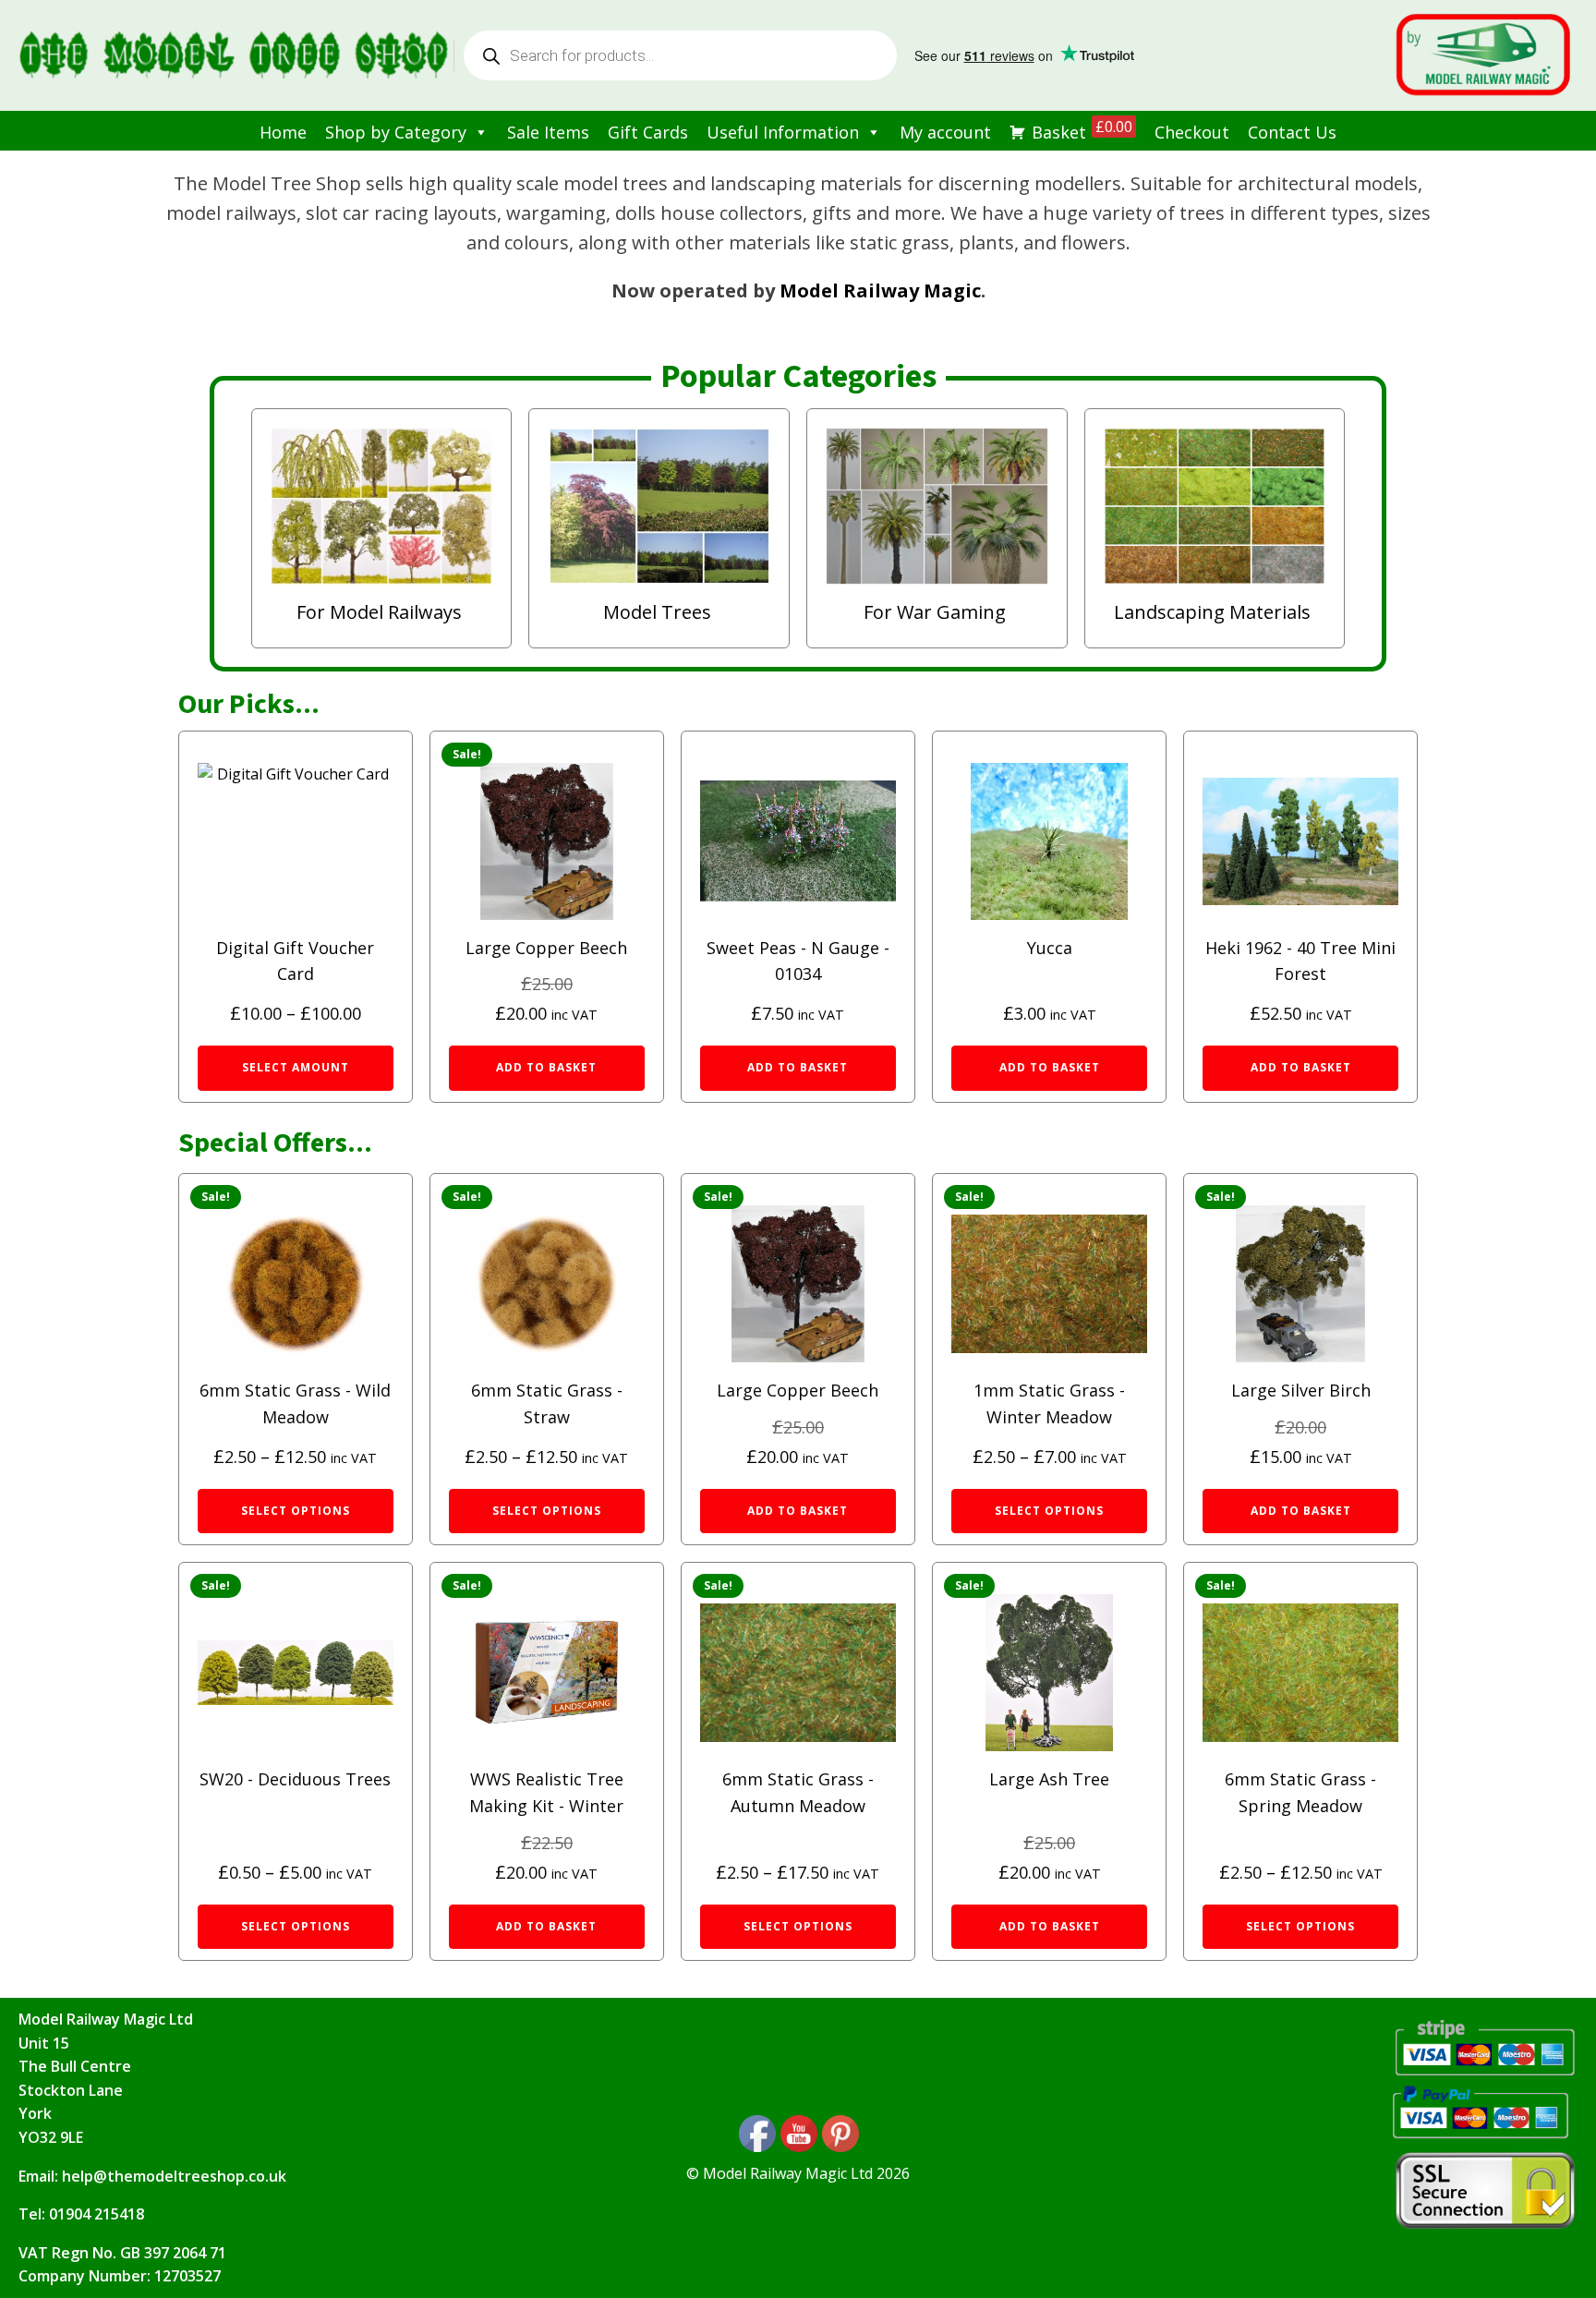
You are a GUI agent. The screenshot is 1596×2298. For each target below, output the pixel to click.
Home (283, 132)
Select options (296, 1511)
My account (945, 132)
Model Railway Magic (880, 290)
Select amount (296, 1067)
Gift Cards (648, 132)
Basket (1082, 130)
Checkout (1192, 132)
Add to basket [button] (546, 1067)
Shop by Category (396, 132)
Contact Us (1292, 132)
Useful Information (783, 132)
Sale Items (548, 132)
